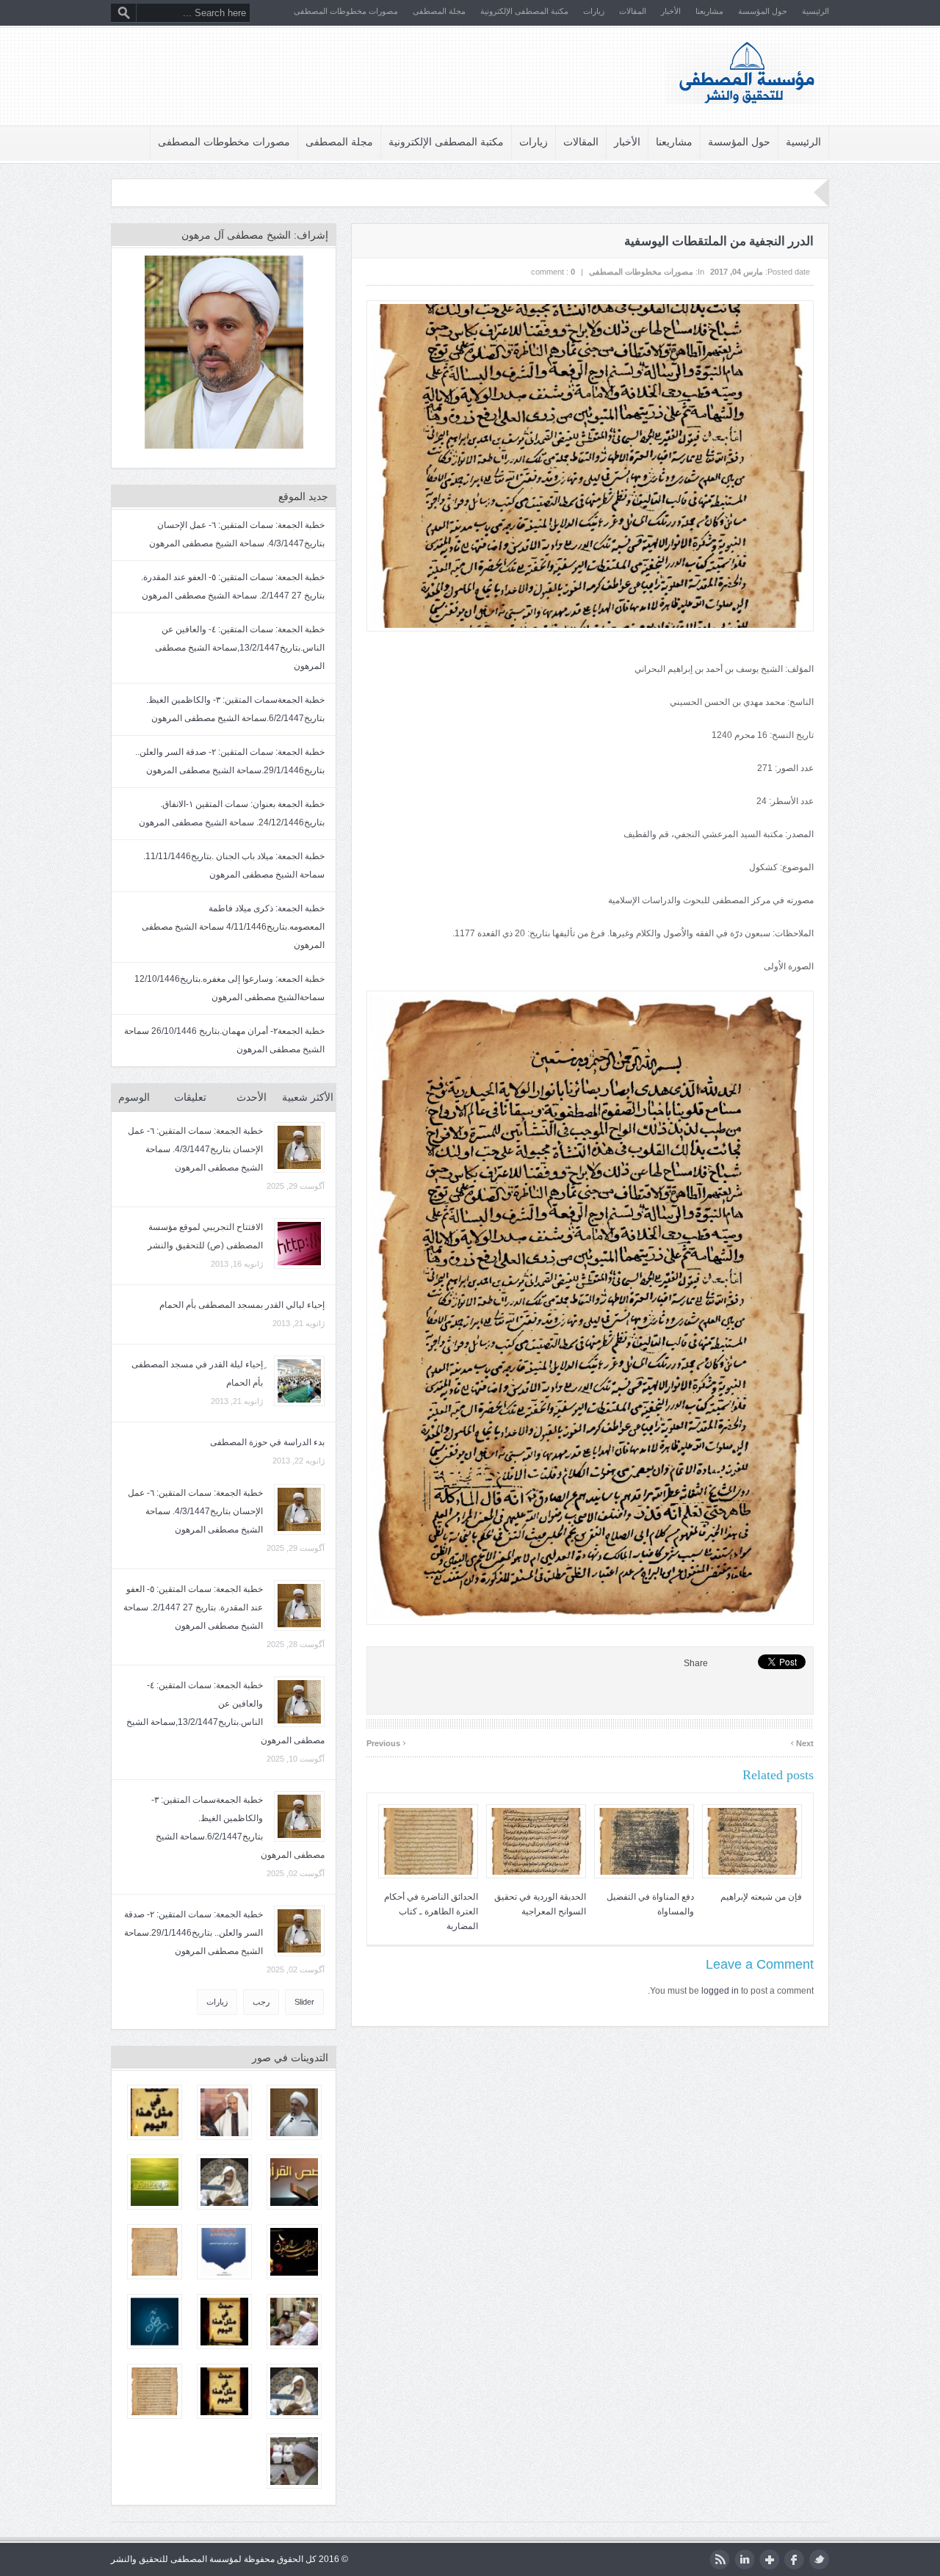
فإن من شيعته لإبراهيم (761, 1897)
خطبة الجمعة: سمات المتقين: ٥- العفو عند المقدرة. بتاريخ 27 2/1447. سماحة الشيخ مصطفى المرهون (193, 1607)
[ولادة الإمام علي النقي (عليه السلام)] (155, 2182)
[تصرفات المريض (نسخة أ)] (155, 2391)
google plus (769, 2559)
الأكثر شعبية (308, 1097)
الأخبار (671, 11)
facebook (794, 2559)
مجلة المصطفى (439, 11)
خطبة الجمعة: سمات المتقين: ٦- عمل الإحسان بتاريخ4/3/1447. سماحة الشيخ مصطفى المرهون (195, 1149)
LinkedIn (744, 2559)
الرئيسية (816, 11)
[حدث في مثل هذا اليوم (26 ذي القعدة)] (155, 2112)
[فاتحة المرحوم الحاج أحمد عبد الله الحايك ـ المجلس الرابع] (294, 2252)
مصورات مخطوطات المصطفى (346, 11)
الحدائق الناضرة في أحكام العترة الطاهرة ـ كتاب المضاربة (431, 1911)
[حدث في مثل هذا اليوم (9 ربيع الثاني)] (224, 2391)
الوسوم (134, 1097)
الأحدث (252, 1097)
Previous (386, 1741)
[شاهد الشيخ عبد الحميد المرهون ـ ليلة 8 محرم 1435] (224, 2112)
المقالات (633, 11)
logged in (720, 1991)
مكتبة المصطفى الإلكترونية (524, 11)
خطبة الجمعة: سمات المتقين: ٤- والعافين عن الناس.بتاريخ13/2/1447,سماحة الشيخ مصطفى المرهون (240, 648)
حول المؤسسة (763, 11)
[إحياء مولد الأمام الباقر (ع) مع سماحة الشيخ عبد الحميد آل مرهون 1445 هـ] (294, 2391)
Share (696, 1663)
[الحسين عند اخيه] (224, 2252)
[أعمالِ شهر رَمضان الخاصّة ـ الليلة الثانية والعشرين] (155, 2322)
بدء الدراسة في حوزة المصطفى (267, 1442)
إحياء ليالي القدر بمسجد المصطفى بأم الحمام (242, 1305)
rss (719, 2559)
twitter (819, 2559)
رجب (261, 2002)
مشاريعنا (709, 11)
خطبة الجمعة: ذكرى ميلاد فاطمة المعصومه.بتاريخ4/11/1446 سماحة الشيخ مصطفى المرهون (233, 927)
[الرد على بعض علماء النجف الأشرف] (155, 2252)
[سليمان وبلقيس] (294, 2182)
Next (802, 1741)
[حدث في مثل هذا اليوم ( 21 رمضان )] (224, 2322)
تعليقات (190, 1097)
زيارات (594, 11)
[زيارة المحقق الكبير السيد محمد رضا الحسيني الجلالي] (294, 2322)
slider (304, 2002)
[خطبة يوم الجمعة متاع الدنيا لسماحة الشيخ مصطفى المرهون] (294, 2461)
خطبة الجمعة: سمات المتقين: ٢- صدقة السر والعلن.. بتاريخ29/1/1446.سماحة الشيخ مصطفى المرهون (194, 1933)
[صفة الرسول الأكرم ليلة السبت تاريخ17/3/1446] (294, 2112)
